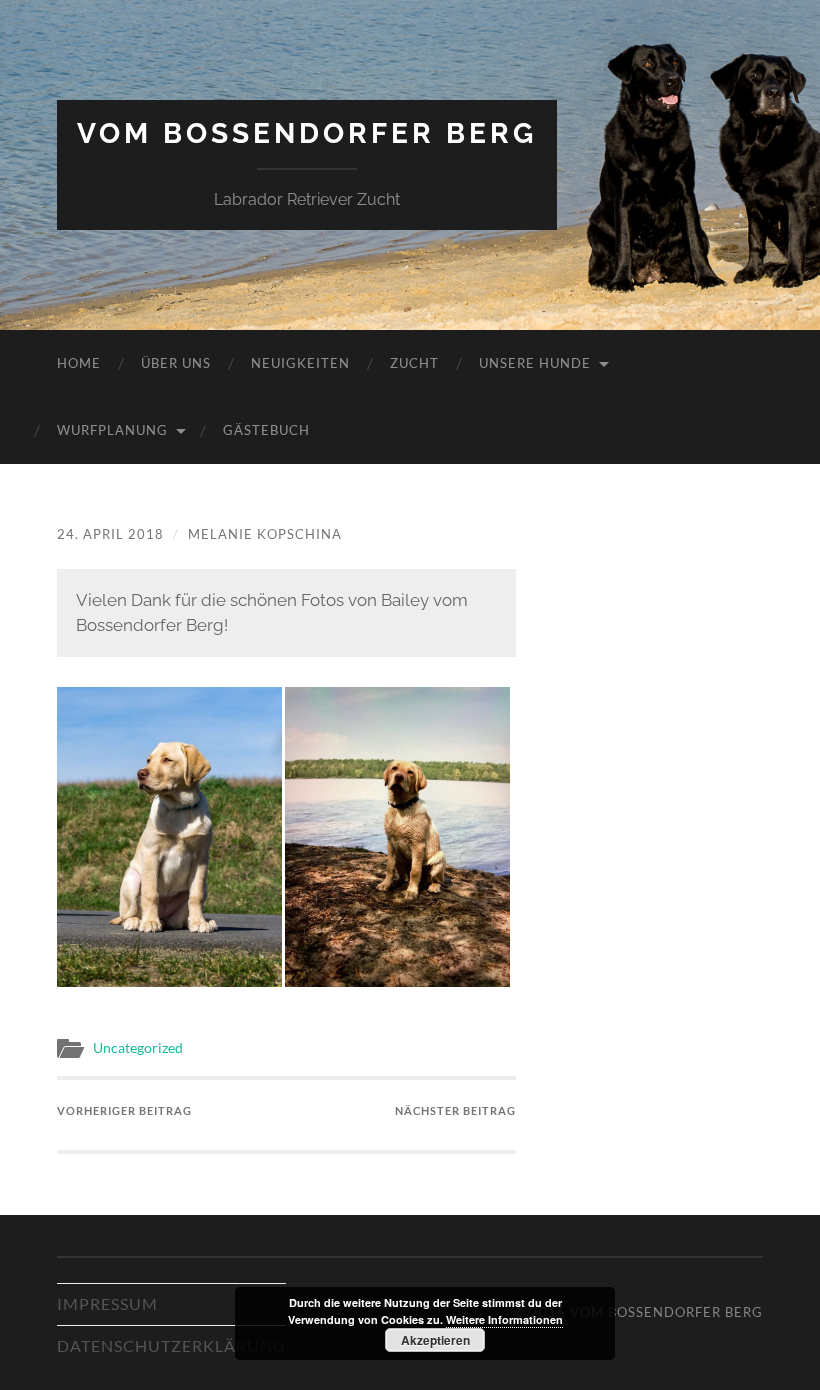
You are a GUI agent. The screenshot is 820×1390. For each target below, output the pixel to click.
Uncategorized (138, 1048)
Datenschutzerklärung (171, 1345)
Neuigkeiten (300, 363)
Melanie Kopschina (265, 534)
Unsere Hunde (535, 363)
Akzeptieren (435, 1340)
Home (79, 363)
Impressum (107, 1303)
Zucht (414, 363)
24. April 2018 (110, 534)
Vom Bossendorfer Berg (307, 133)
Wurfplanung (112, 430)
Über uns (176, 363)
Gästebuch (266, 430)
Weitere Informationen (504, 1319)
